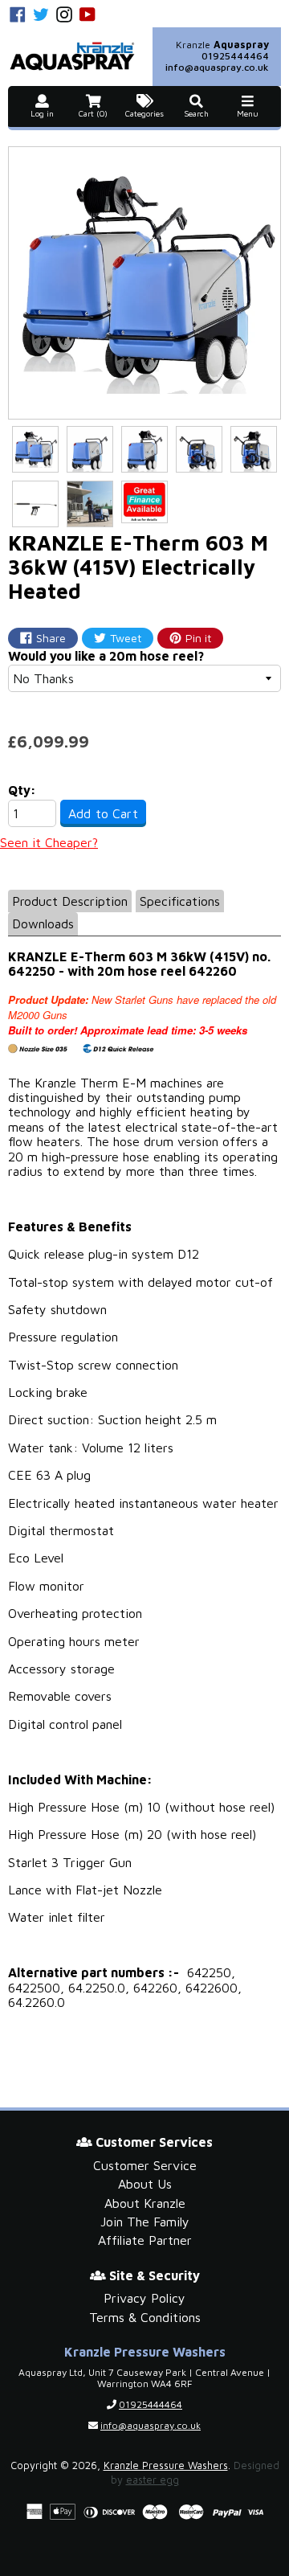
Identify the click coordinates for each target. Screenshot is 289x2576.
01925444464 (235, 56)
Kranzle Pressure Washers (166, 2465)
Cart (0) (93, 114)
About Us (145, 2184)
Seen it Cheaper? (49, 842)
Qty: (22, 790)
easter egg (153, 2480)
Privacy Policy (144, 2298)
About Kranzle (145, 2203)
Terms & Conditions (145, 2317)
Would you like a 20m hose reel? (106, 656)
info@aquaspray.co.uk (217, 67)
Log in (42, 114)
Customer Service (145, 2165)
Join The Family (145, 2222)
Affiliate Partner (145, 2240)
